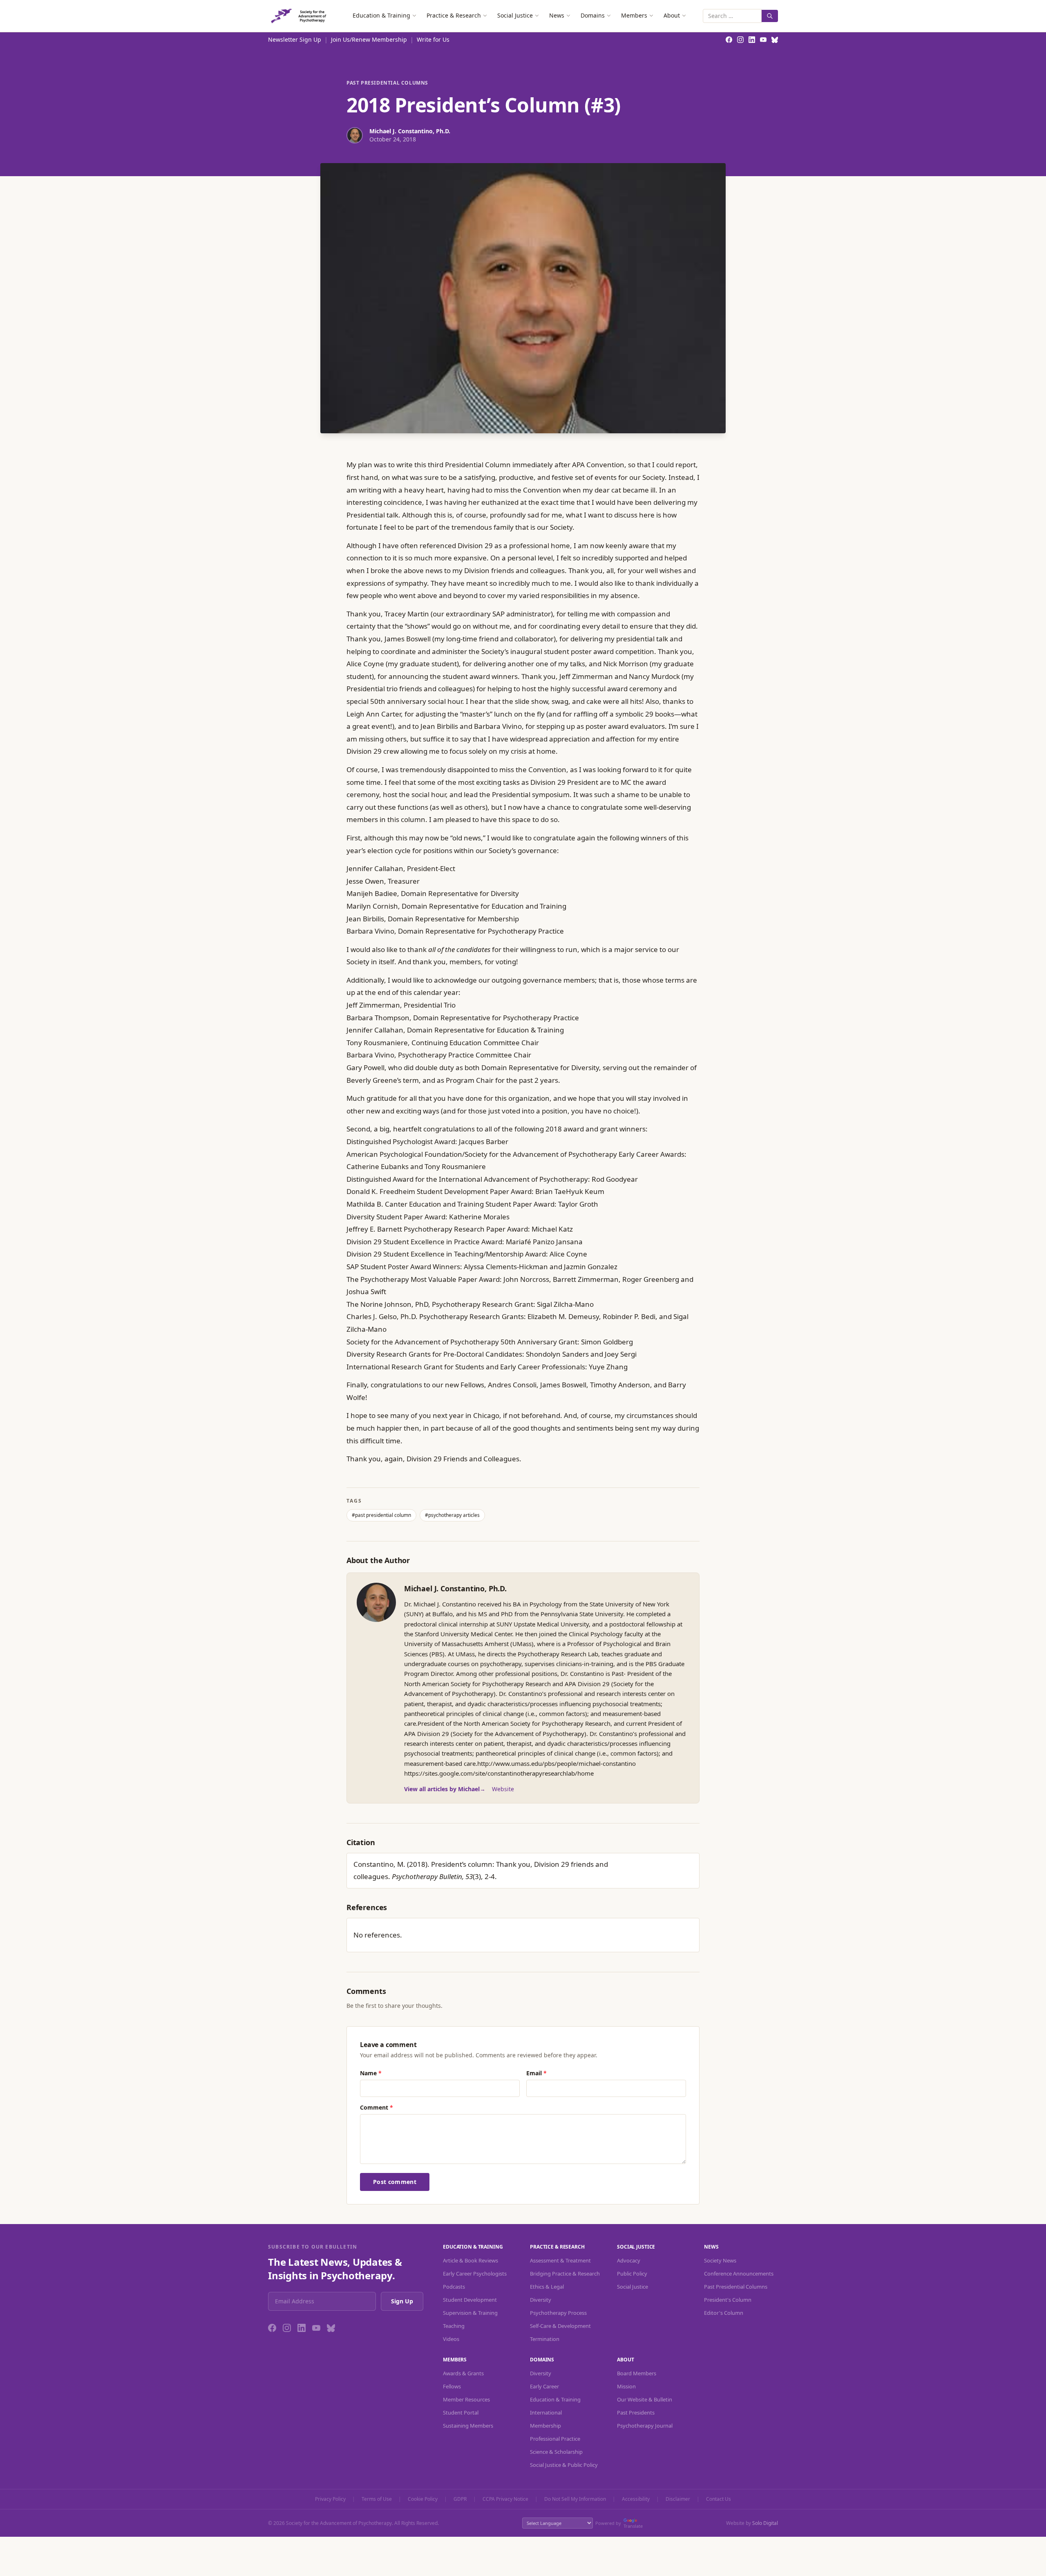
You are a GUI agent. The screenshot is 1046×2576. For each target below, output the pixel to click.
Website (503, 1789)
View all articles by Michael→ (445, 1789)
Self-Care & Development (560, 2326)
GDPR (460, 2499)
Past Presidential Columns (387, 83)
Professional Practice (555, 2439)
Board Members (637, 2373)
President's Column (728, 2300)
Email (536, 2073)
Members (634, 15)
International (546, 2412)
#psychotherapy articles (452, 1515)
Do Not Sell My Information (575, 2499)
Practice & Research (454, 15)
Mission (626, 2386)
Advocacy (629, 2260)
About (672, 15)
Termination (545, 2339)
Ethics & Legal (547, 2287)
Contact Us (719, 2499)
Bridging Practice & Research (565, 2274)
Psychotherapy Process (558, 2313)
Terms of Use (377, 2499)
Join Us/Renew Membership (369, 39)
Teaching (454, 2326)
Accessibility (636, 2499)
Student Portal (461, 2412)
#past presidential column (381, 1515)
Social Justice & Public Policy (564, 2465)
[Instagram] (287, 2328)
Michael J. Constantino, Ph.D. (455, 1588)
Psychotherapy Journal (645, 2426)
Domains (593, 15)
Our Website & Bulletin (645, 2399)
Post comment (395, 2182)
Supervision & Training (470, 2313)
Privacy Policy (330, 2499)
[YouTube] (316, 2328)
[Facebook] (272, 2328)
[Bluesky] (331, 2328)
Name (371, 2073)
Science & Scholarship (556, 2452)
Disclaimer (678, 2499)
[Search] (770, 16)
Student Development (470, 2300)
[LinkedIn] (302, 2328)
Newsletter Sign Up (295, 39)
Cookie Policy (423, 2499)
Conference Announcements (739, 2274)
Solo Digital (765, 2523)
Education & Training (381, 15)
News (557, 15)
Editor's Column (724, 2313)
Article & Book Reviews (470, 2260)
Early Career (544, 2386)
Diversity (541, 2300)
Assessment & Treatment (560, 2260)
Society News (720, 2260)
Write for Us (433, 39)
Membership (545, 2426)
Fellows (452, 2386)
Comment (377, 2107)
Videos (451, 2339)
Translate (633, 2526)
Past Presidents (636, 2412)
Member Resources (466, 2399)
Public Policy (632, 2274)
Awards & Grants (463, 2373)
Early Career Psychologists (475, 2274)
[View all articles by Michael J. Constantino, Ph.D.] (376, 1602)
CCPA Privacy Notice (505, 2499)
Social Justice (515, 15)
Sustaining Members (468, 2426)
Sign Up (402, 2301)
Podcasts (454, 2287)
